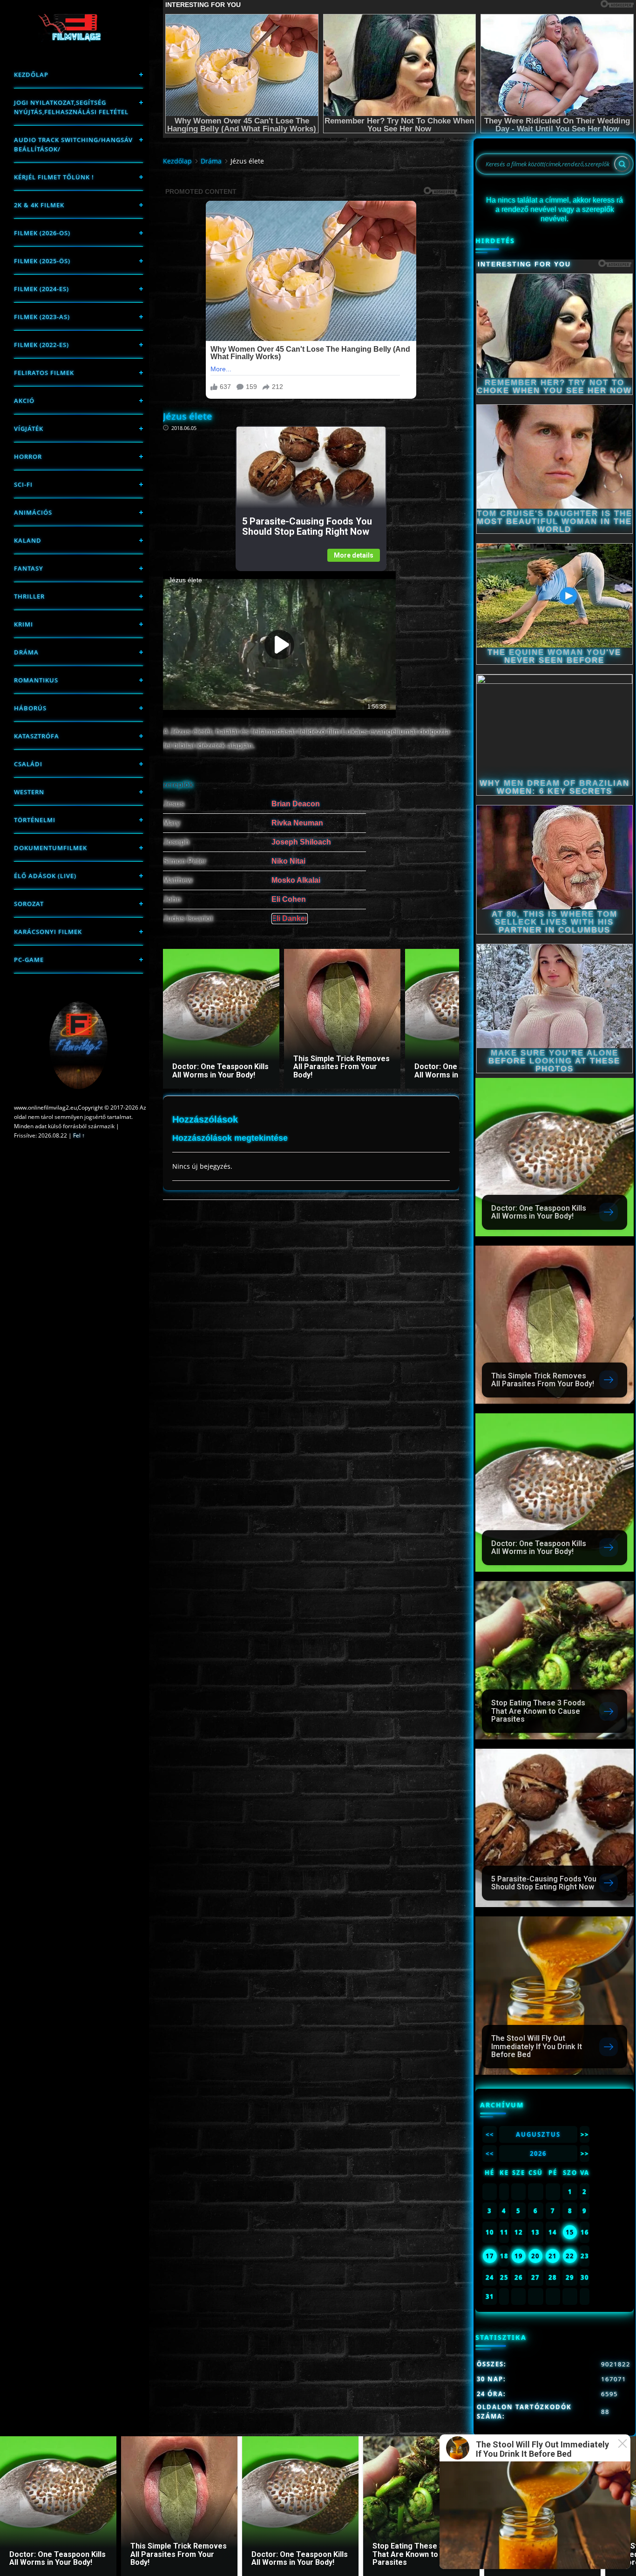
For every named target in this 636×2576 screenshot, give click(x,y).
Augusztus (538, 2134)
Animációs (33, 512)
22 (570, 2256)
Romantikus (36, 680)
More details (354, 555)
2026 (538, 2153)
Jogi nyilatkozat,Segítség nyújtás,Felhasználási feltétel (71, 107)
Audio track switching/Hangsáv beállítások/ (73, 144)
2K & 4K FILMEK (39, 205)
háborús (30, 708)
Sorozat (29, 904)
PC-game (29, 960)
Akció (24, 401)
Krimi (24, 624)
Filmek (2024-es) (41, 289)
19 (519, 2256)
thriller (29, 596)
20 (535, 2256)
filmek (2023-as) (42, 317)
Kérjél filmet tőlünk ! (54, 177)
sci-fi (23, 484)
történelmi (35, 820)
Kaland (28, 540)
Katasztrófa (37, 736)
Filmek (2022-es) (41, 345)
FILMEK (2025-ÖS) (42, 261)
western (29, 792)
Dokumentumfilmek (51, 848)
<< (490, 2134)
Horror (28, 457)
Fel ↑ (79, 1135)
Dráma (26, 652)
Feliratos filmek (44, 373)
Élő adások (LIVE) (45, 876)
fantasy (29, 568)
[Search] (622, 164)
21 (553, 2256)
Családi (28, 764)
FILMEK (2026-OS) (42, 233)
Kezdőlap (31, 75)
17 (490, 2256)
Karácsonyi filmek (48, 932)
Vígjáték (29, 429)
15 (570, 2232)
